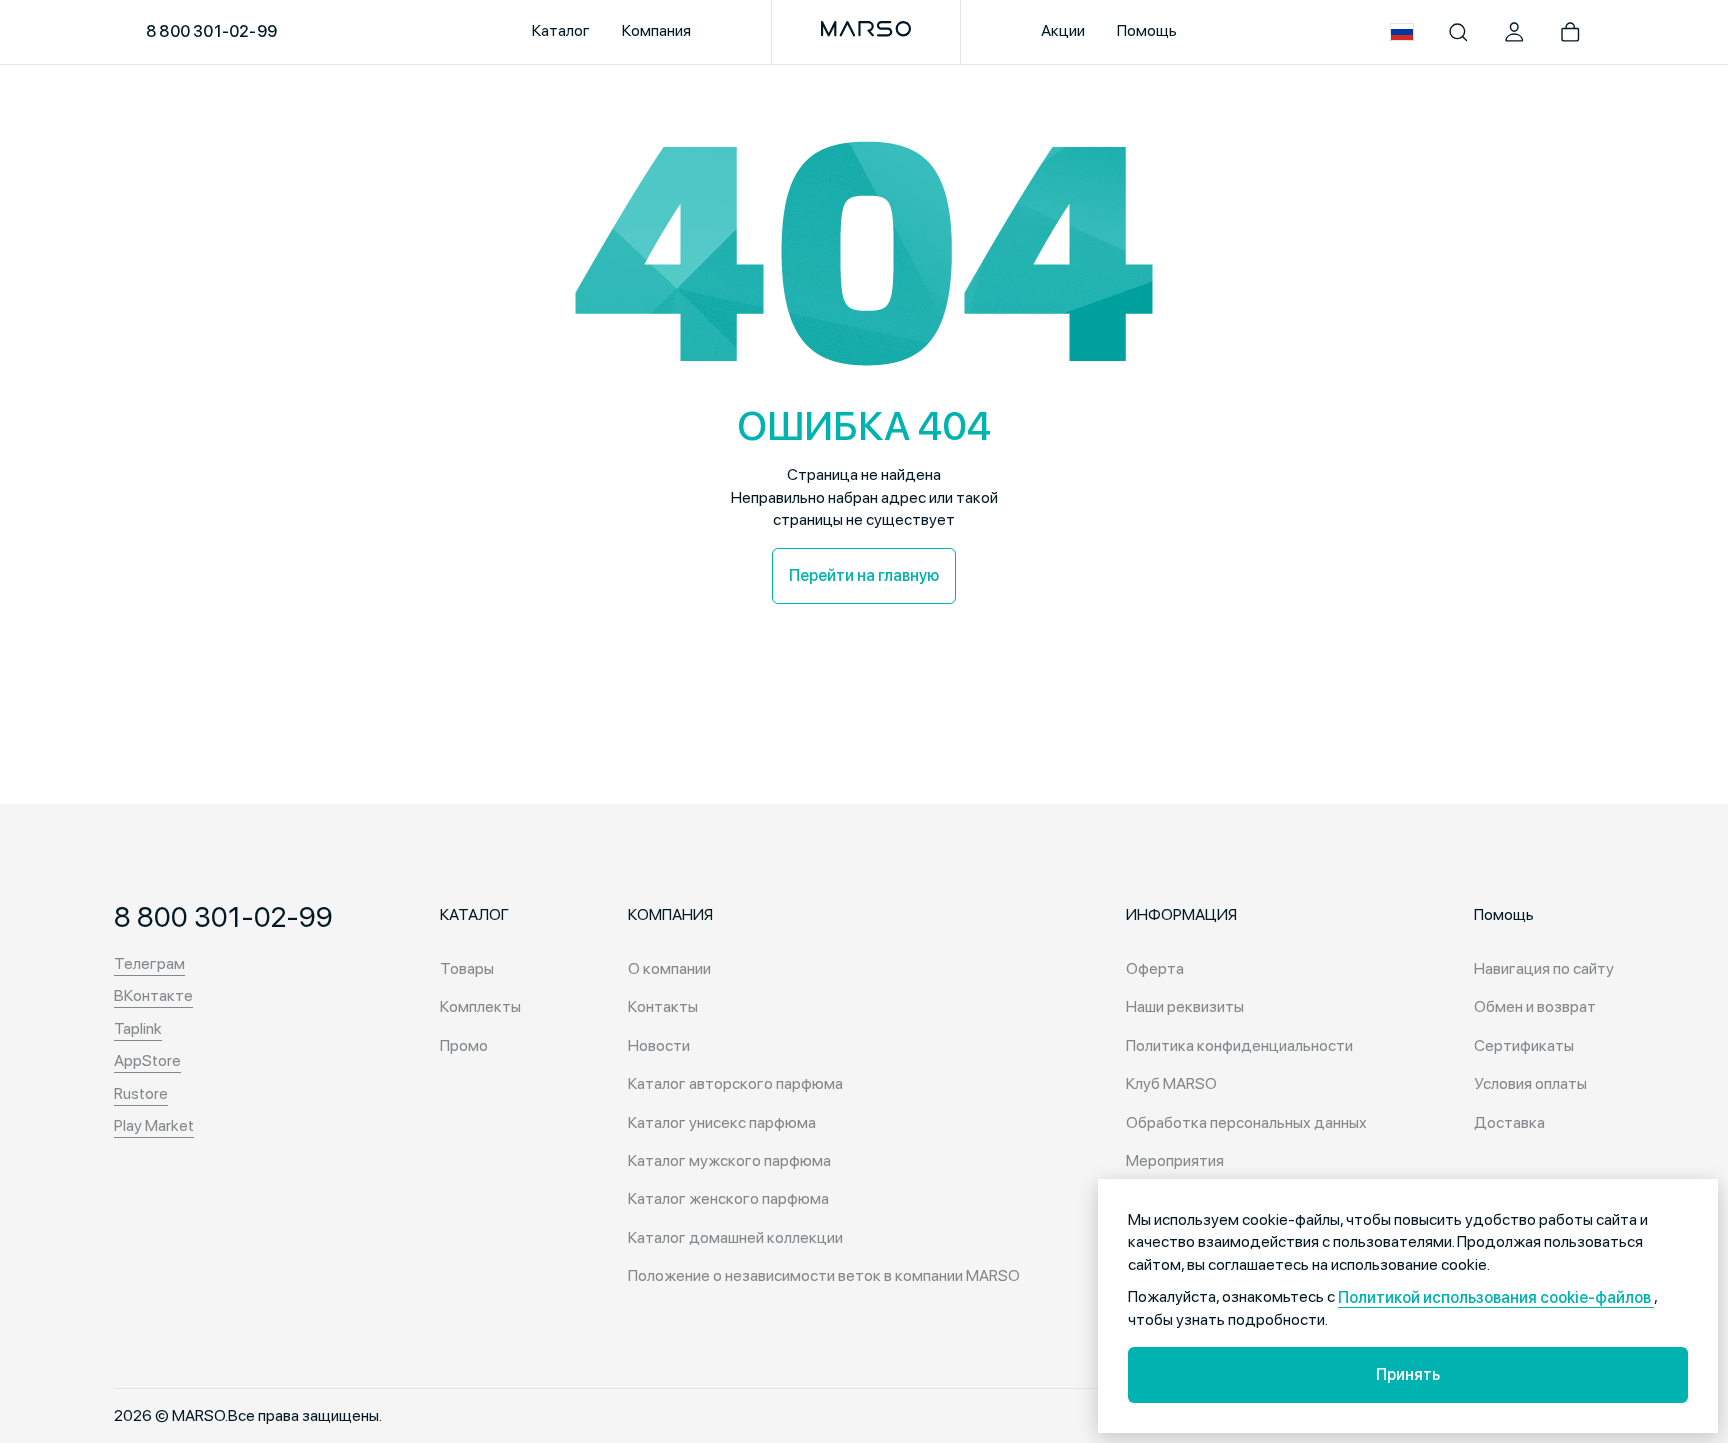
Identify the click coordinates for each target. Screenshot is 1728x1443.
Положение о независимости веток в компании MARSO (824, 1275)
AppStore (147, 1060)
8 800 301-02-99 (211, 31)
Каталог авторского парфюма (735, 1083)
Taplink (138, 1028)
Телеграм (149, 963)
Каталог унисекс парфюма (722, 1122)
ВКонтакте (153, 995)
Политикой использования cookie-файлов (1496, 1297)
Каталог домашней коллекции (735, 1237)
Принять (1408, 1374)
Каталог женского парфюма (728, 1198)
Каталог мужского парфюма (729, 1160)
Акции (1063, 30)
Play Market (154, 1125)
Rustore (141, 1093)
